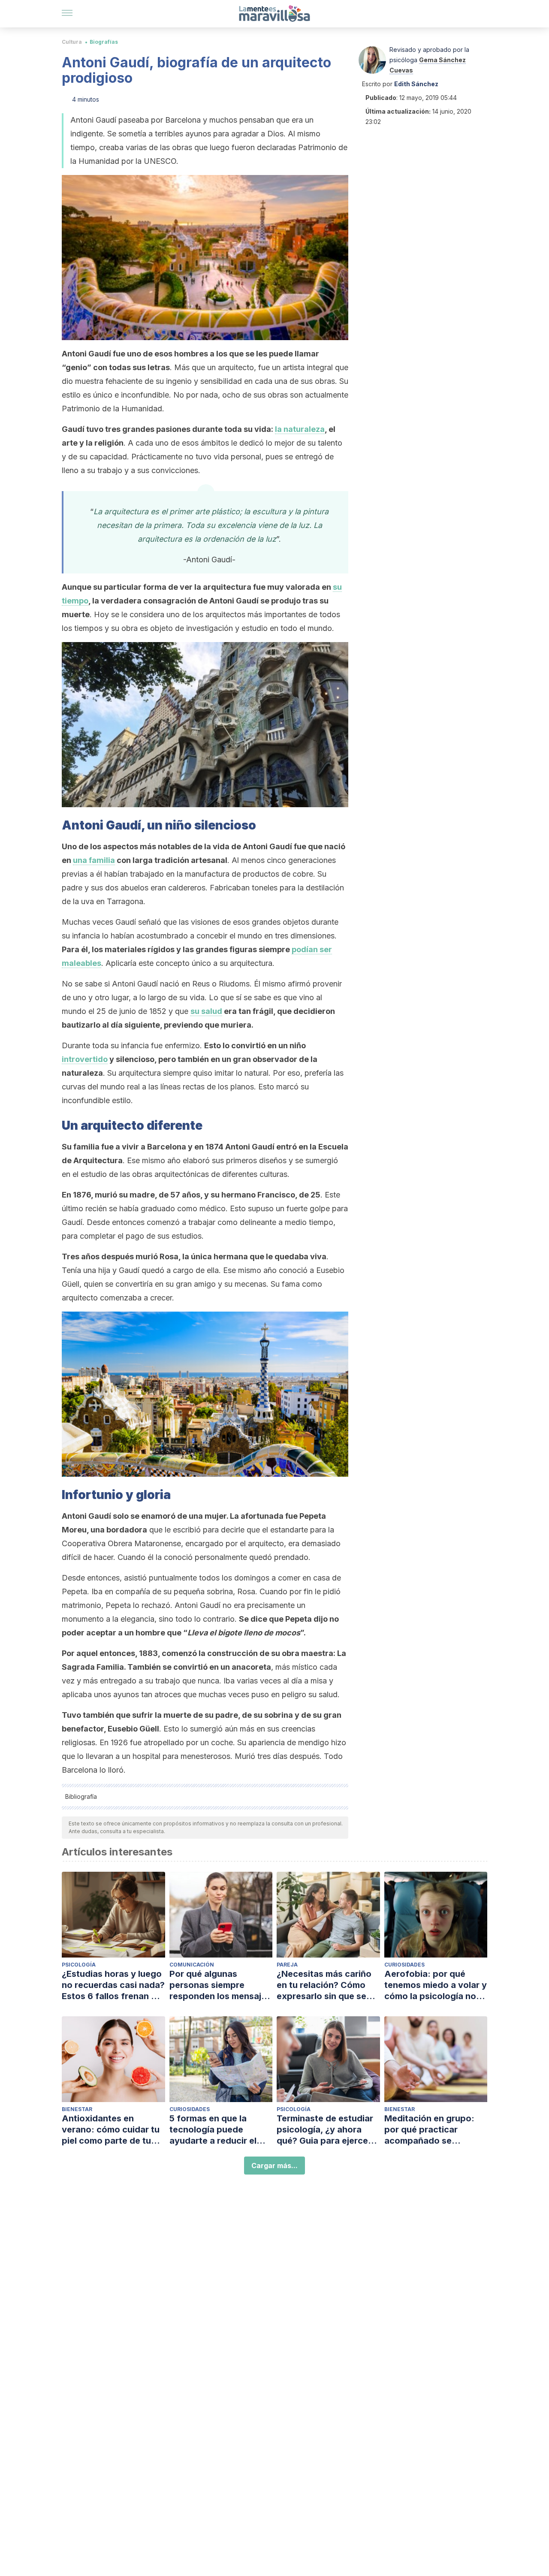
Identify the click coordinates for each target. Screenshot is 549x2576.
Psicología (79, 1965)
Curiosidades (404, 1965)
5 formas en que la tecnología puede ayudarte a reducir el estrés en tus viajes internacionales (213, 2130)
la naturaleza (300, 429)
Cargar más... (274, 2166)
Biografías (104, 42)
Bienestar (77, 2109)
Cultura (72, 42)
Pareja (287, 1965)
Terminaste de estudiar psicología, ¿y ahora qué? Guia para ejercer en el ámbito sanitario (325, 2130)
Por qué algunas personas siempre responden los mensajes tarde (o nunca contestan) (220, 1985)
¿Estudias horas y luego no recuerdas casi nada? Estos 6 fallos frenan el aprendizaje (113, 1985)
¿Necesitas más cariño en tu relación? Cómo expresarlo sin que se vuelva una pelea (324, 1985)
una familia (94, 860)
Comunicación (192, 1965)
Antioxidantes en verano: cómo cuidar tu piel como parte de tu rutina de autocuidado (111, 2130)
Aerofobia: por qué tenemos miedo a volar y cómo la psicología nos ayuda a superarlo (436, 1985)
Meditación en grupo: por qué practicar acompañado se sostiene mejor (429, 2130)
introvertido (85, 1059)
